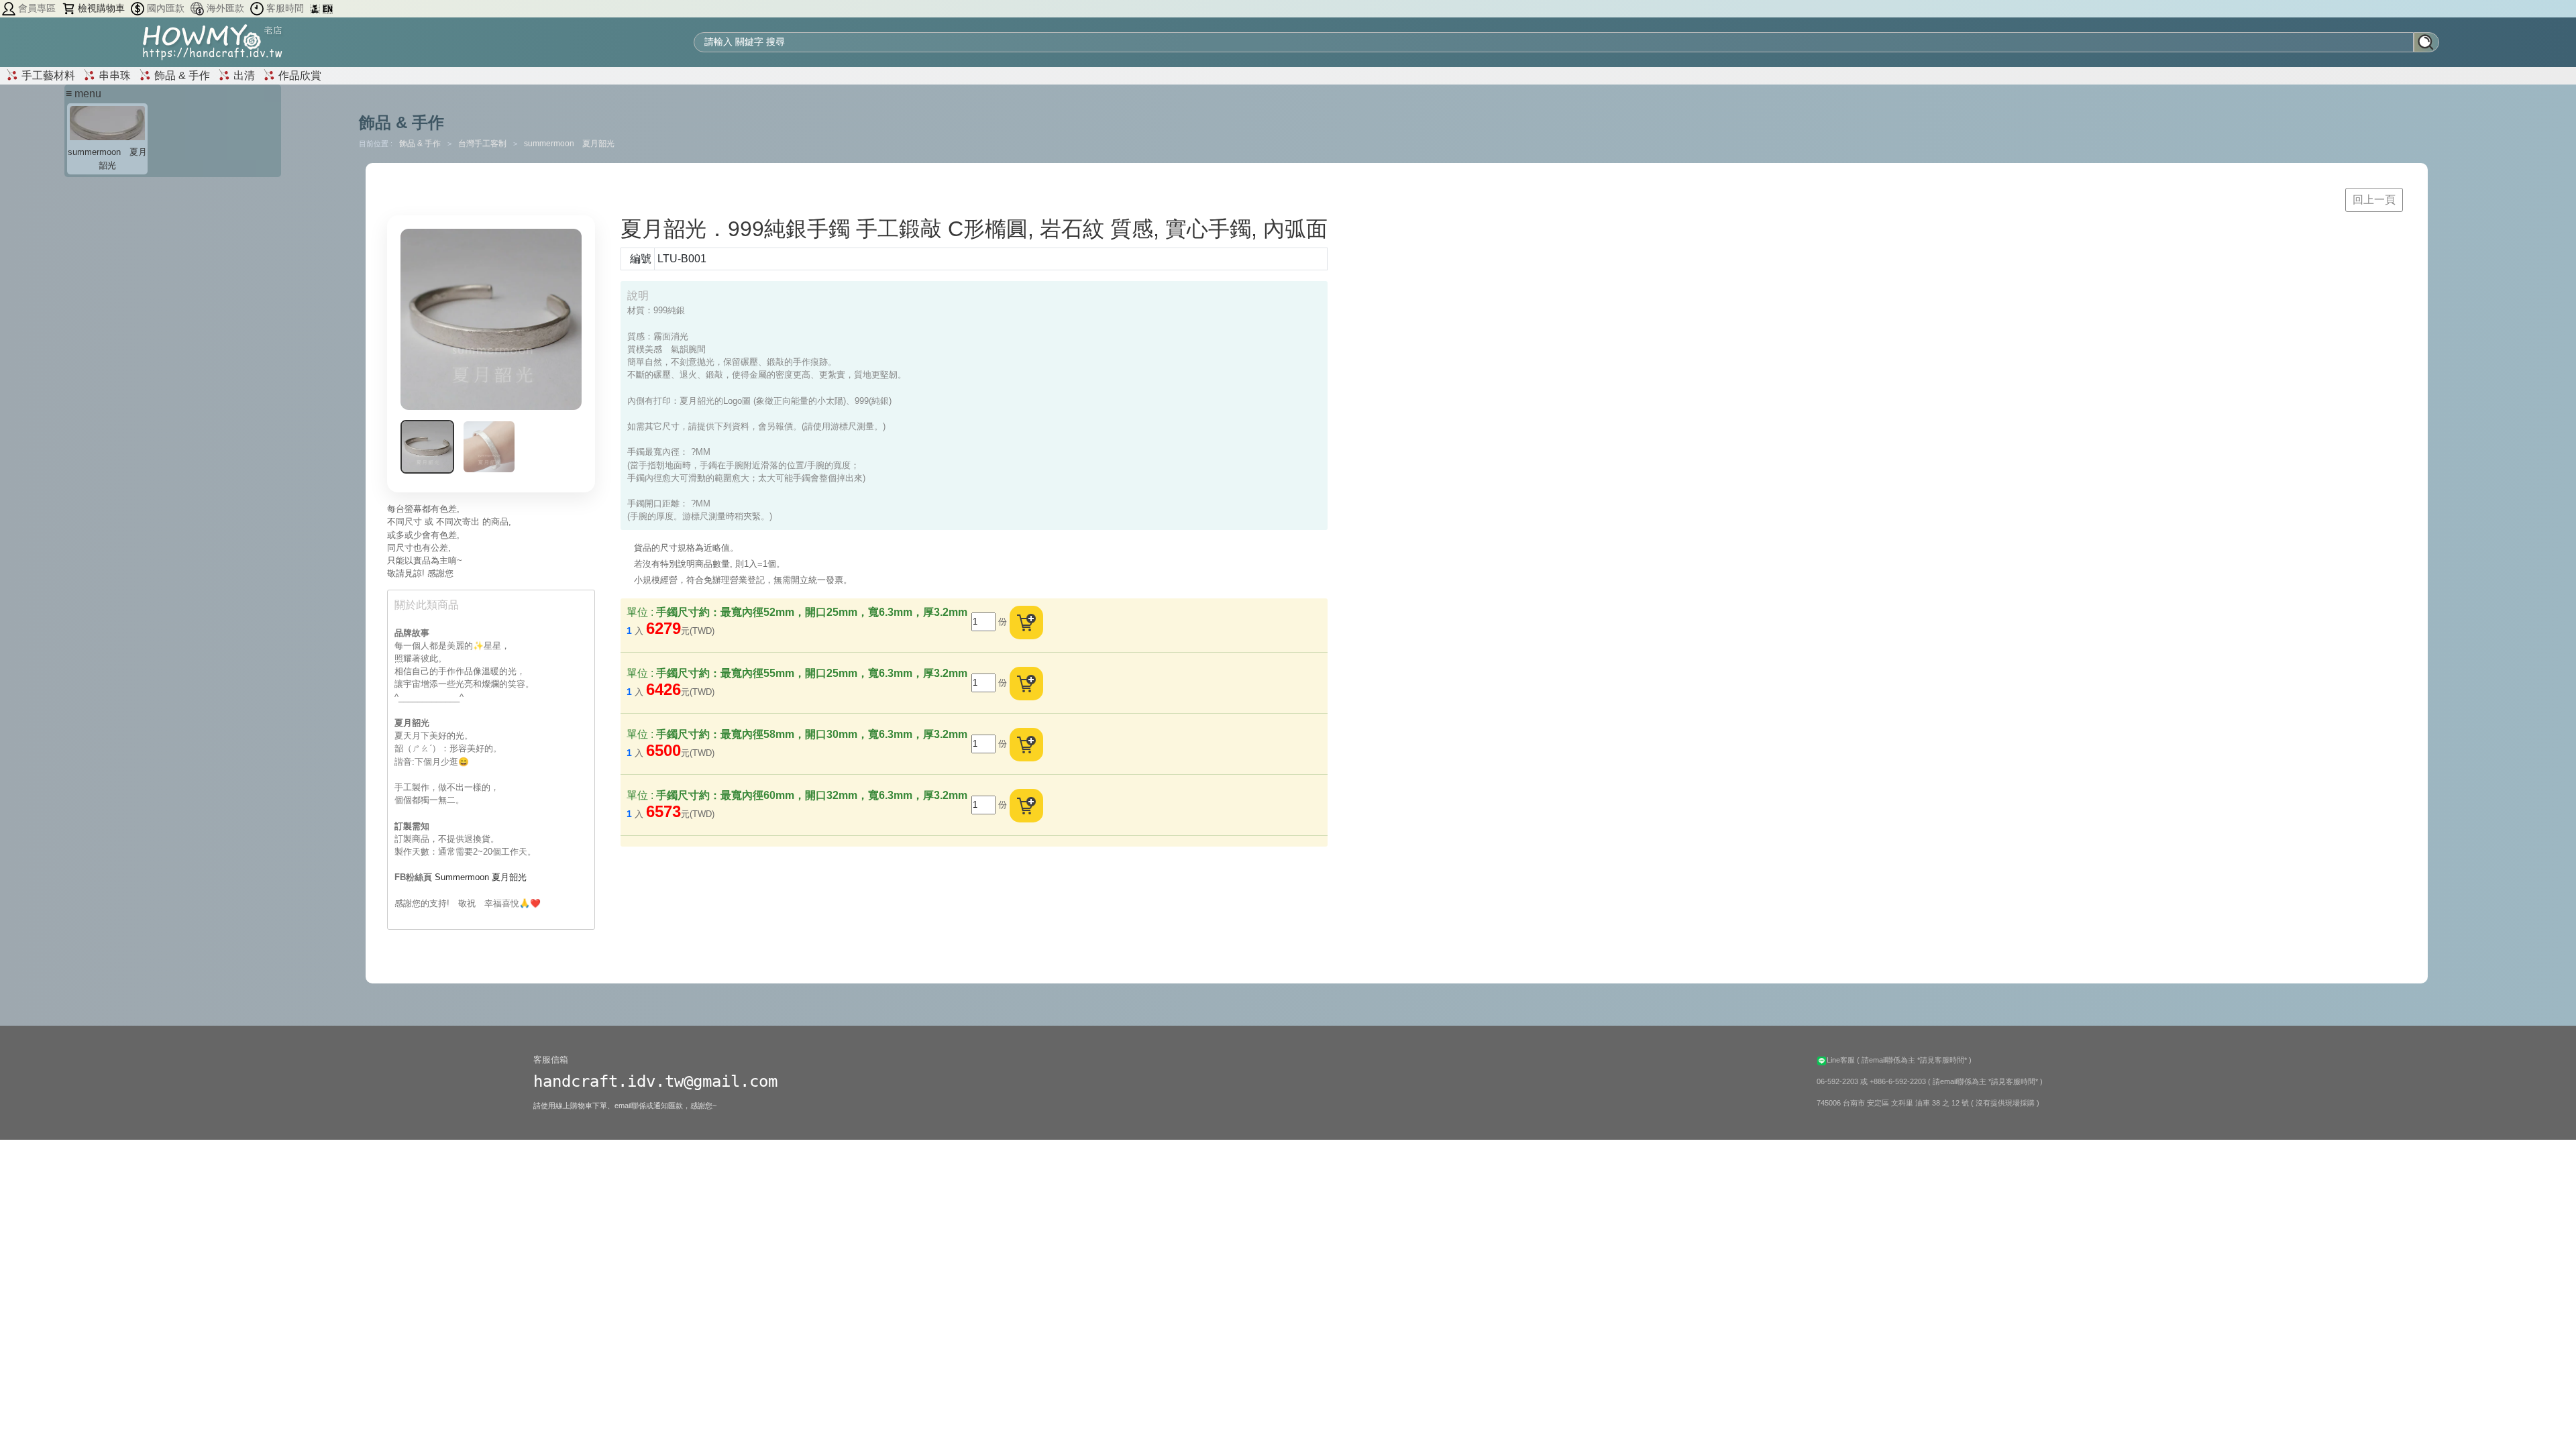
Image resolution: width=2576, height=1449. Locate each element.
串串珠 (113, 75)
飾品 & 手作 (181, 75)
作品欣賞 (299, 75)
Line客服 (1842, 1060)
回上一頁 (2374, 200)
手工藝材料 (47, 75)
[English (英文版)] (328, 8)
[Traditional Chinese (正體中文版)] (316, 8)
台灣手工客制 (483, 144)
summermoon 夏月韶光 (569, 144)
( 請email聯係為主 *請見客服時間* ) (1914, 1060)
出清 (243, 75)
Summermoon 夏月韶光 (481, 877)
